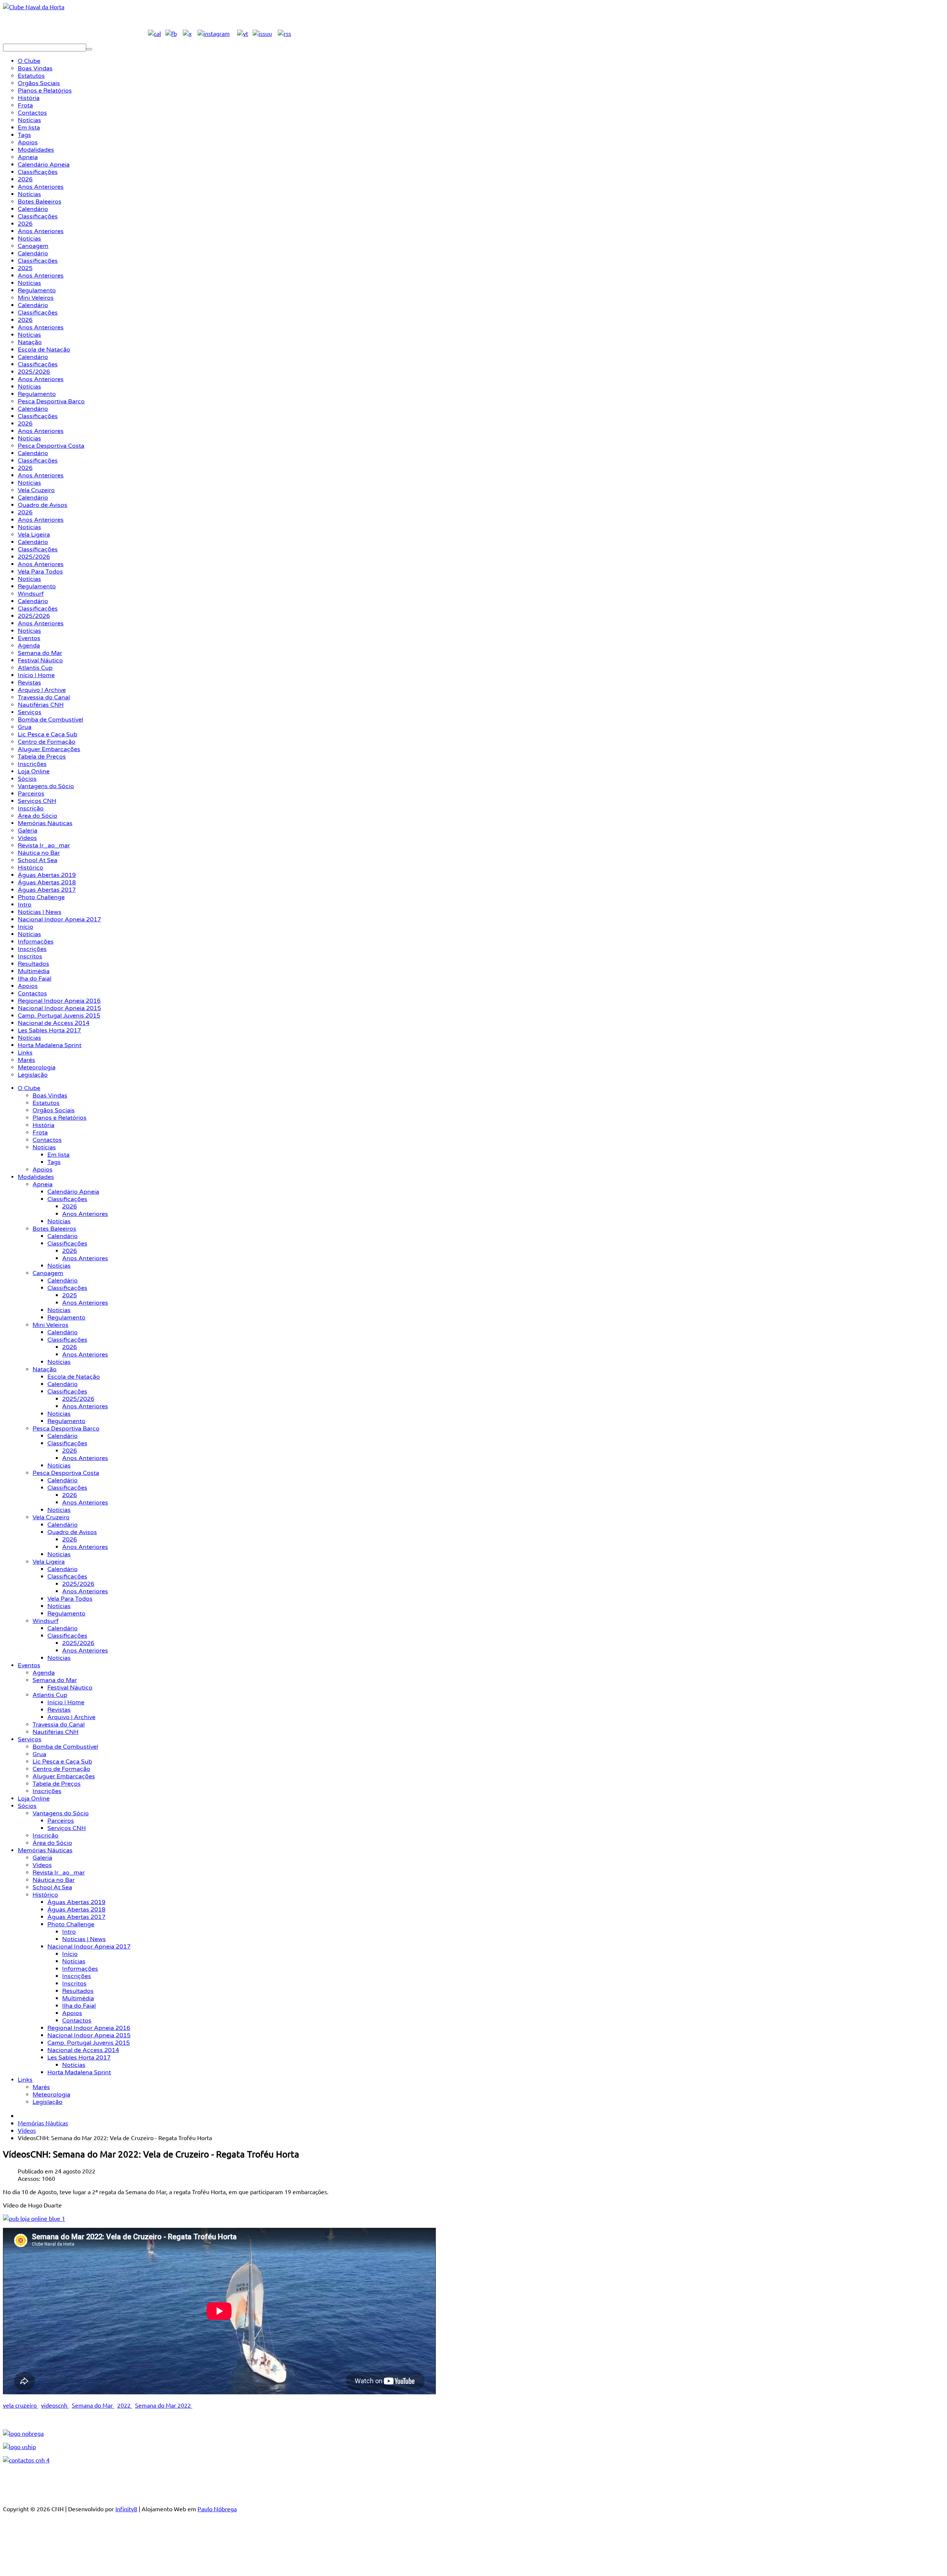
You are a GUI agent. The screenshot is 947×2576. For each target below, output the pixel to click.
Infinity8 (126, 2509)
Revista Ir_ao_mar (59, 1873)
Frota (40, 1133)
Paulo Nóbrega (217, 2509)
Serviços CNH (67, 1828)
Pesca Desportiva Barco (66, 1429)
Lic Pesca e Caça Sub (62, 1762)
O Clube (29, 1088)
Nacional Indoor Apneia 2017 (89, 1947)
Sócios (27, 1806)
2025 (70, 1295)
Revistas (59, 1710)
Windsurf (46, 1621)
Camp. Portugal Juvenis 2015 (89, 2043)
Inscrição (46, 1836)
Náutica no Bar (54, 1880)
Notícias (44, 1147)
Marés (41, 2087)
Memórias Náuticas (45, 1850)
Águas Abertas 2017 (76, 1917)
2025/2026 (78, 1399)
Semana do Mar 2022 (164, 2405)
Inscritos (74, 1984)
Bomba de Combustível (65, 1747)
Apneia (43, 1184)
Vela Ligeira (49, 1562)
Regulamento (66, 1318)
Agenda (44, 1673)
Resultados (78, 1991)
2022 (125, 2405)
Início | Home (66, 1702)
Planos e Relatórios (60, 1118)
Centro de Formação (61, 1769)
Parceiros (61, 1821)
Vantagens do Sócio (61, 1813)
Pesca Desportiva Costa (66, 1473)
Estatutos (46, 1103)
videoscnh (55, 2405)
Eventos (29, 1665)
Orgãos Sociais (54, 1110)
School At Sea (52, 1887)
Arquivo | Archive (71, 1717)
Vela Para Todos (70, 1599)
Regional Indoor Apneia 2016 (89, 2028)
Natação (45, 1369)
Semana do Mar (55, 1680)
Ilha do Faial (79, 2006)
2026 (70, 1207)
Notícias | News (84, 1939)
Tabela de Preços (57, 1784)
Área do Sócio (52, 1843)
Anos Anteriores (85, 1214)
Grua (39, 1754)
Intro (69, 1932)
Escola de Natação (74, 1377)
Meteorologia (51, 2095)
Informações (80, 1969)
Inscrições (47, 1791)
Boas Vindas (50, 1096)
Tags (54, 1162)
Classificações (67, 1199)
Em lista (58, 1155)
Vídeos (42, 1865)
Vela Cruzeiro (51, 1517)
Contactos (47, 1140)
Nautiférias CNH (55, 1732)
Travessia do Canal (59, 1725)
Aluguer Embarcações (64, 1776)
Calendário (63, 1236)
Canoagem (48, 1273)
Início (70, 1954)
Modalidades (36, 1177)
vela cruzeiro (21, 2405)
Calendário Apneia (73, 1192)
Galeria (42, 1858)
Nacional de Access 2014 (83, 2050)
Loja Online (34, 1799)
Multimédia (78, 1998)
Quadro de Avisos (72, 1532)
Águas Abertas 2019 (76, 1902)
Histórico (45, 1895)
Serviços (30, 1739)
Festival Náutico (70, 1688)
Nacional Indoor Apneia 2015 (89, 2035)
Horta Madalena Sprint (79, 2072)
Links (25, 2080)
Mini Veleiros (50, 1325)
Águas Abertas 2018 (76, 1910)
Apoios (43, 1170)
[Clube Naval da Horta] (34, 7)
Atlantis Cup (50, 1695)
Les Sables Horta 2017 (79, 2058)
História (43, 1125)
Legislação (48, 2102)
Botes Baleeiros (54, 1229)
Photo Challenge (71, 1924)
